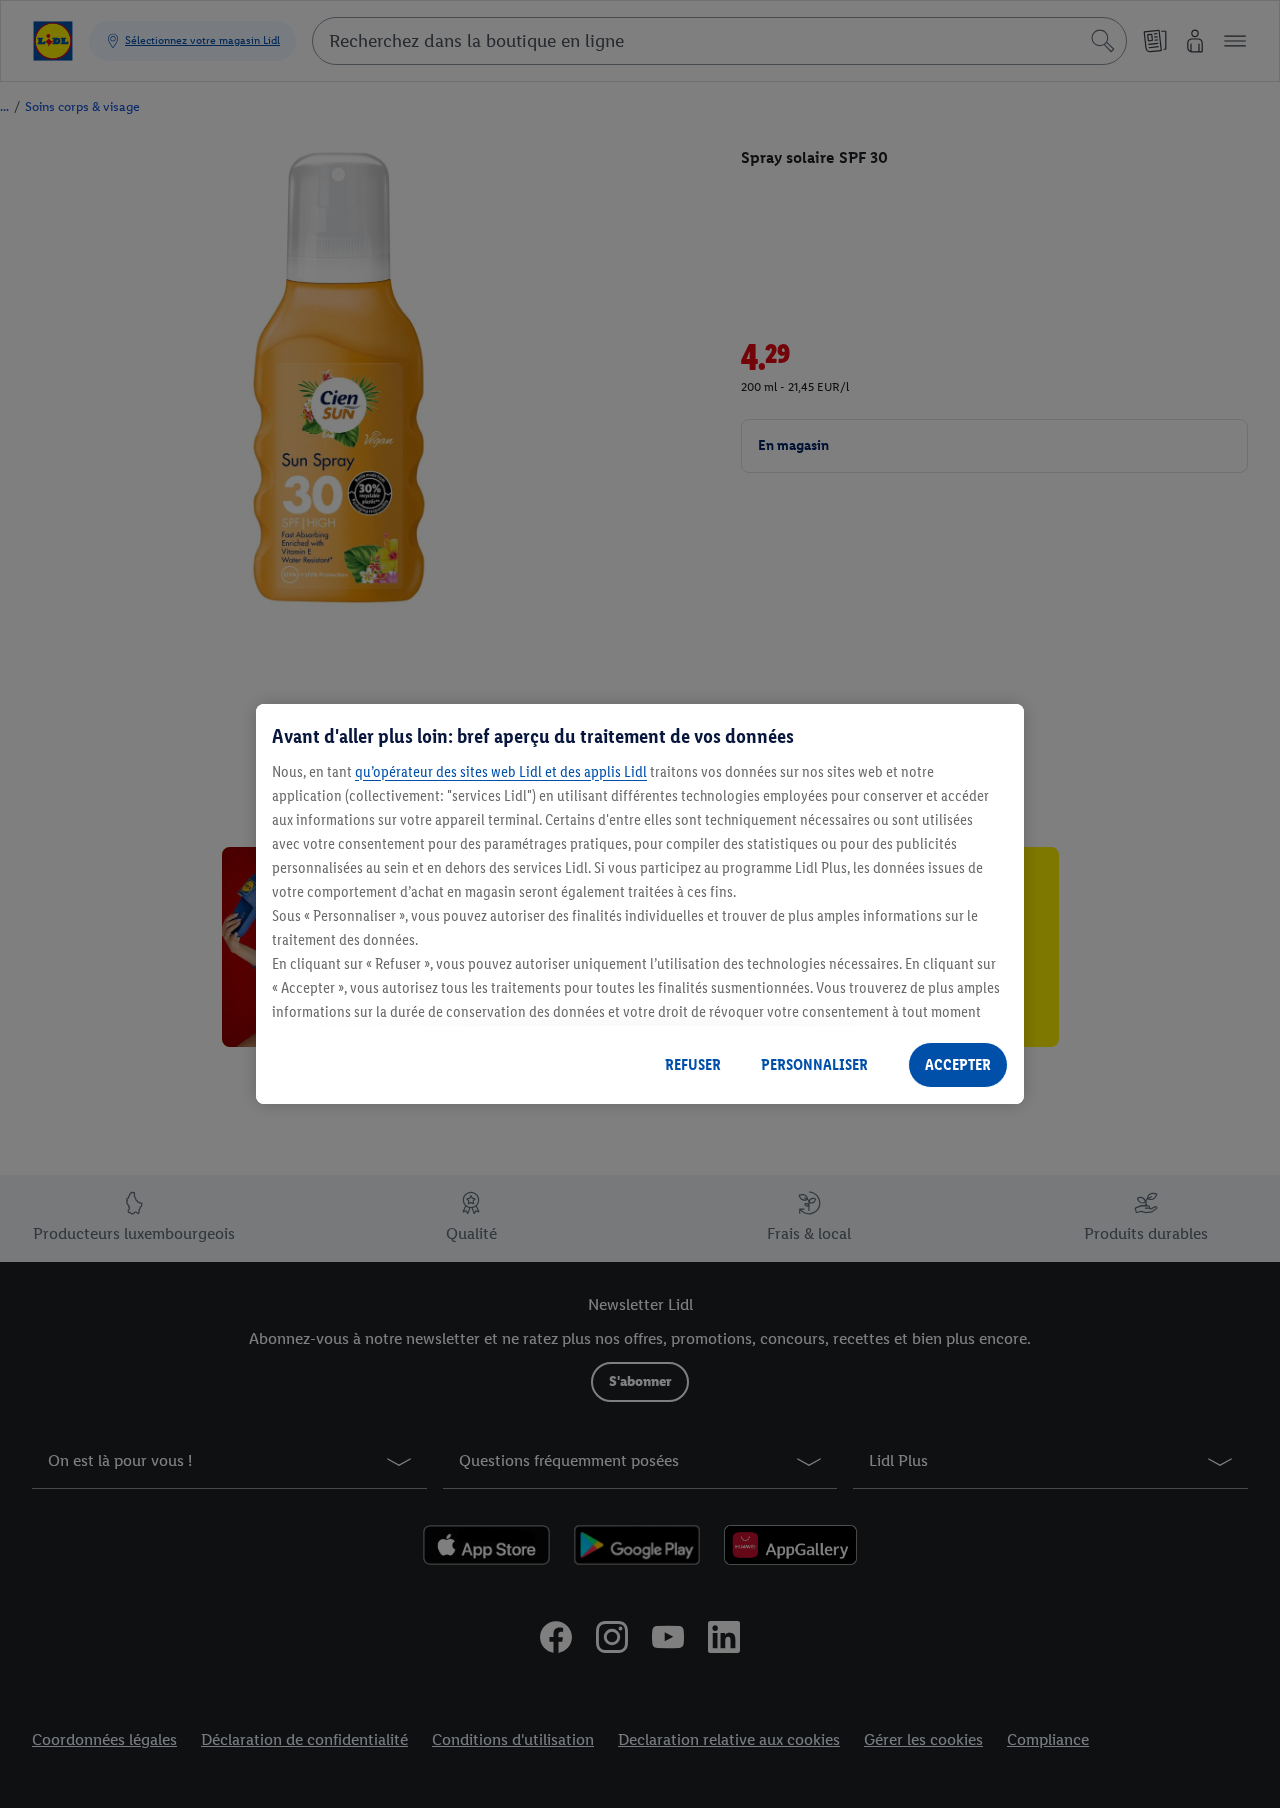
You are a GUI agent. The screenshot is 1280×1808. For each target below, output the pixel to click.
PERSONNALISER (814, 1064)
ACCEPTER (958, 1064)
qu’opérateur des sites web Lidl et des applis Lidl (501, 771)
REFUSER (693, 1064)
